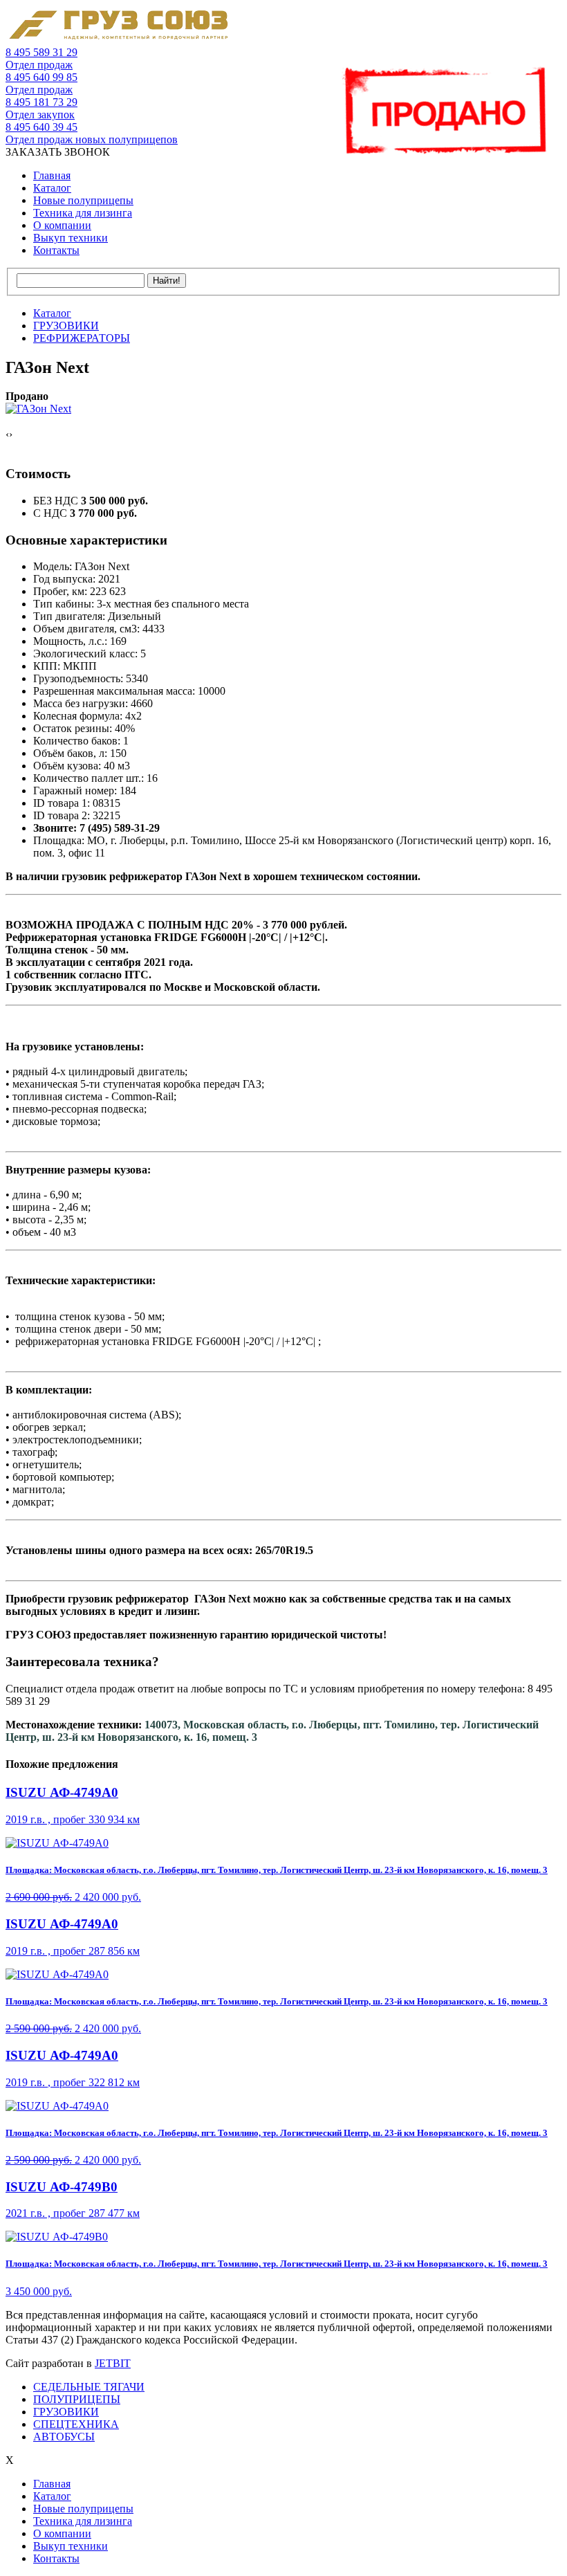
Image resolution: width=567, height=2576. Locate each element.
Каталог (52, 188)
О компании (62, 225)
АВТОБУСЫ (64, 2437)
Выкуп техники (71, 238)
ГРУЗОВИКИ (66, 2412)
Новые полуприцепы (83, 200)
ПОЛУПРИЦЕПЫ (77, 2399)
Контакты (56, 250)
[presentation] (7, 435)
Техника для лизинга (83, 213)
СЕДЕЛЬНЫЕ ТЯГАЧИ (89, 2387)
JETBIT (113, 2363)
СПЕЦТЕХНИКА (76, 2424)
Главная (52, 175)
